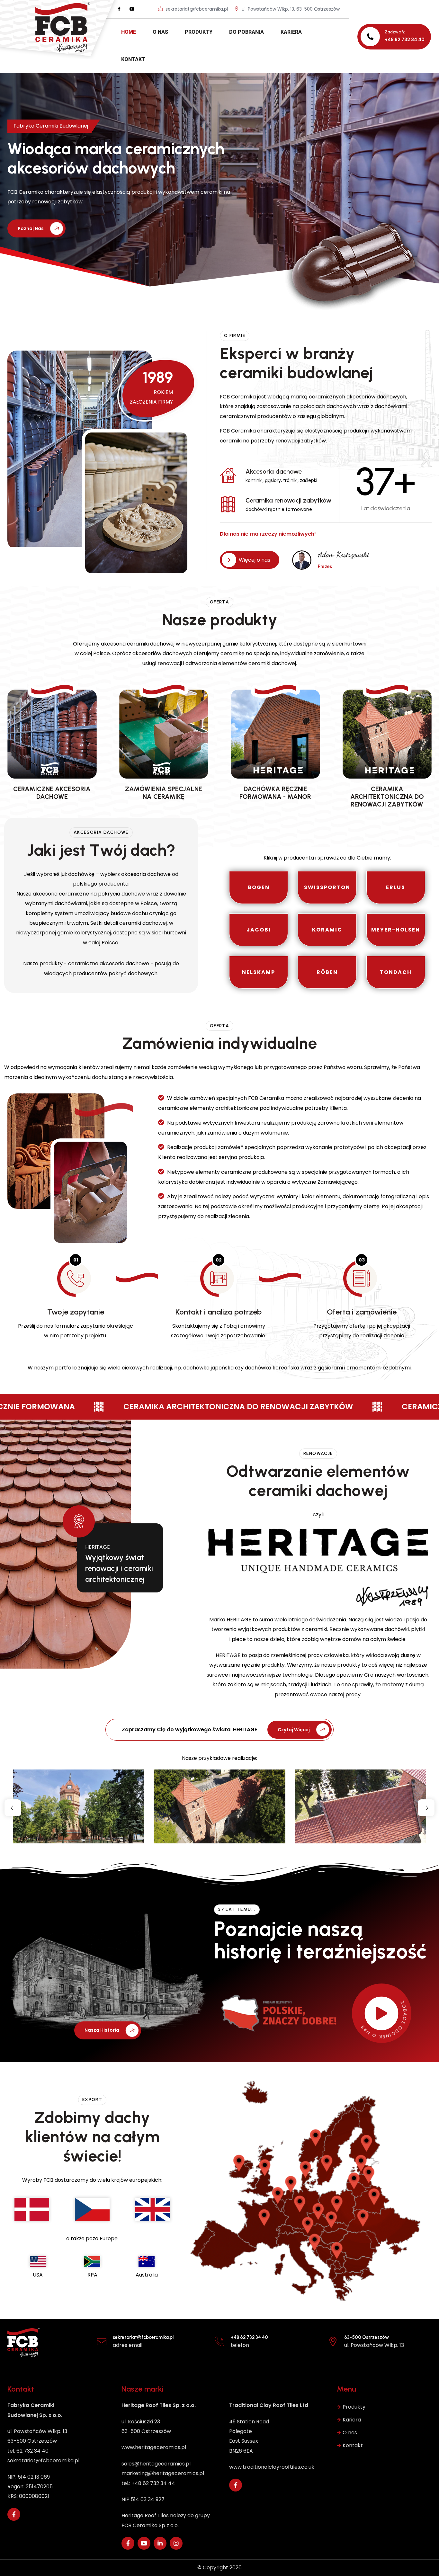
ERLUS (396, 887)
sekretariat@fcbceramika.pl (196, 9)
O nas (350, 2433)
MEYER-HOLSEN (396, 930)
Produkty (354, 2407)
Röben (327, 972)
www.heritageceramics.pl (154, 2447)
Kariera (352, 2420)
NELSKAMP (259, 972)
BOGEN (259, 887)
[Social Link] (119, 9)
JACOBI (259, 930)
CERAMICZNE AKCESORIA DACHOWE (52, 793)
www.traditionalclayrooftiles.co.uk (272, 2467)
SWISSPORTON (327, 887)
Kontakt (353, 2445)
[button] (13, 1808)
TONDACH (396, 972)
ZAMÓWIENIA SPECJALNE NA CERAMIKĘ (164, 793)
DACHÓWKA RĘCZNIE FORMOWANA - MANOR (275, 793)
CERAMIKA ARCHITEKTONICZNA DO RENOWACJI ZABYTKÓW (387, 797)
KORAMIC (327, 930)
